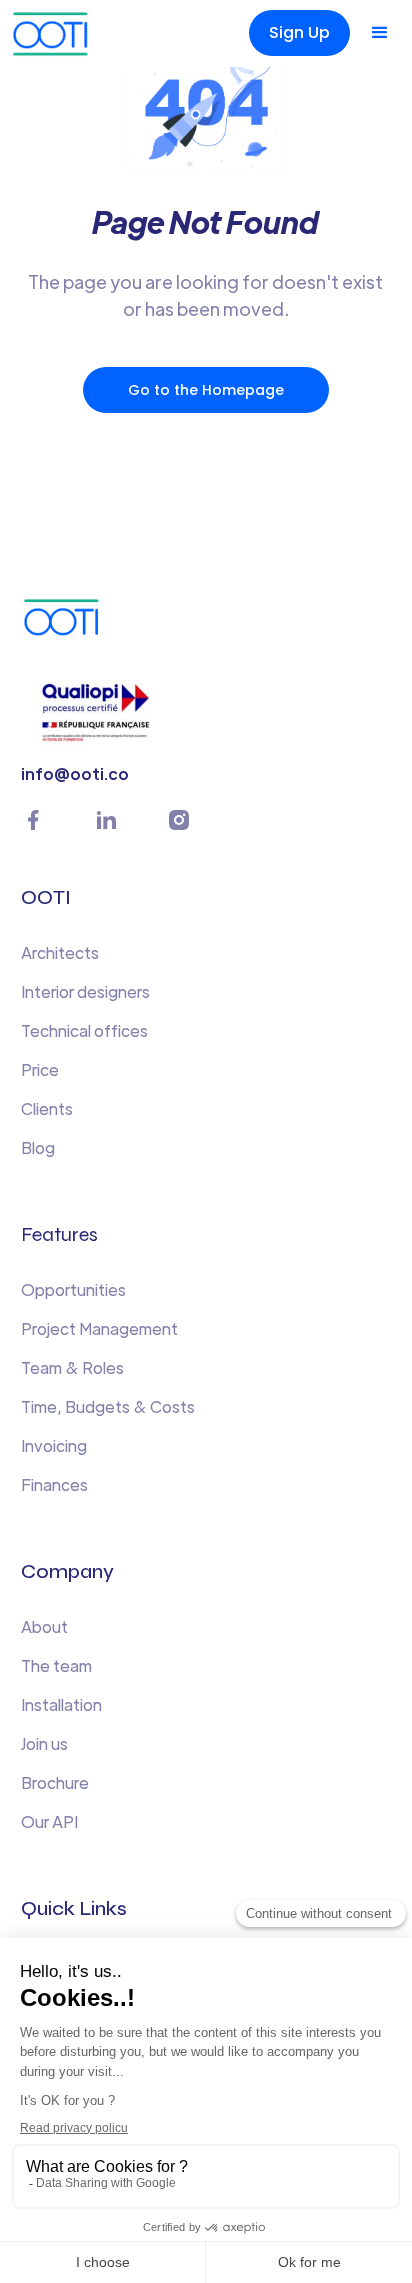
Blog (38, 1147)
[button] (380, 33)
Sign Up (299, 32)
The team (56, 1665)
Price (40, 1069)
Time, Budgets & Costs (108, 1406)
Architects (60, 952)
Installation (61, 1704)
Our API (49, 1821)
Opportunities (73, 1289)
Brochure (55, 1782)
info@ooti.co (75, 773)
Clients (47, 1108)
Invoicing (54, 1445)
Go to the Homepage (206, 390)
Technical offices (84, 1030)
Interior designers (85, 991)
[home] (55, 33)
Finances (54, 1484)
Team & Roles (72, 1367)
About (44, 1626)
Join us (44, 1743)
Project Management (99, 1328)
